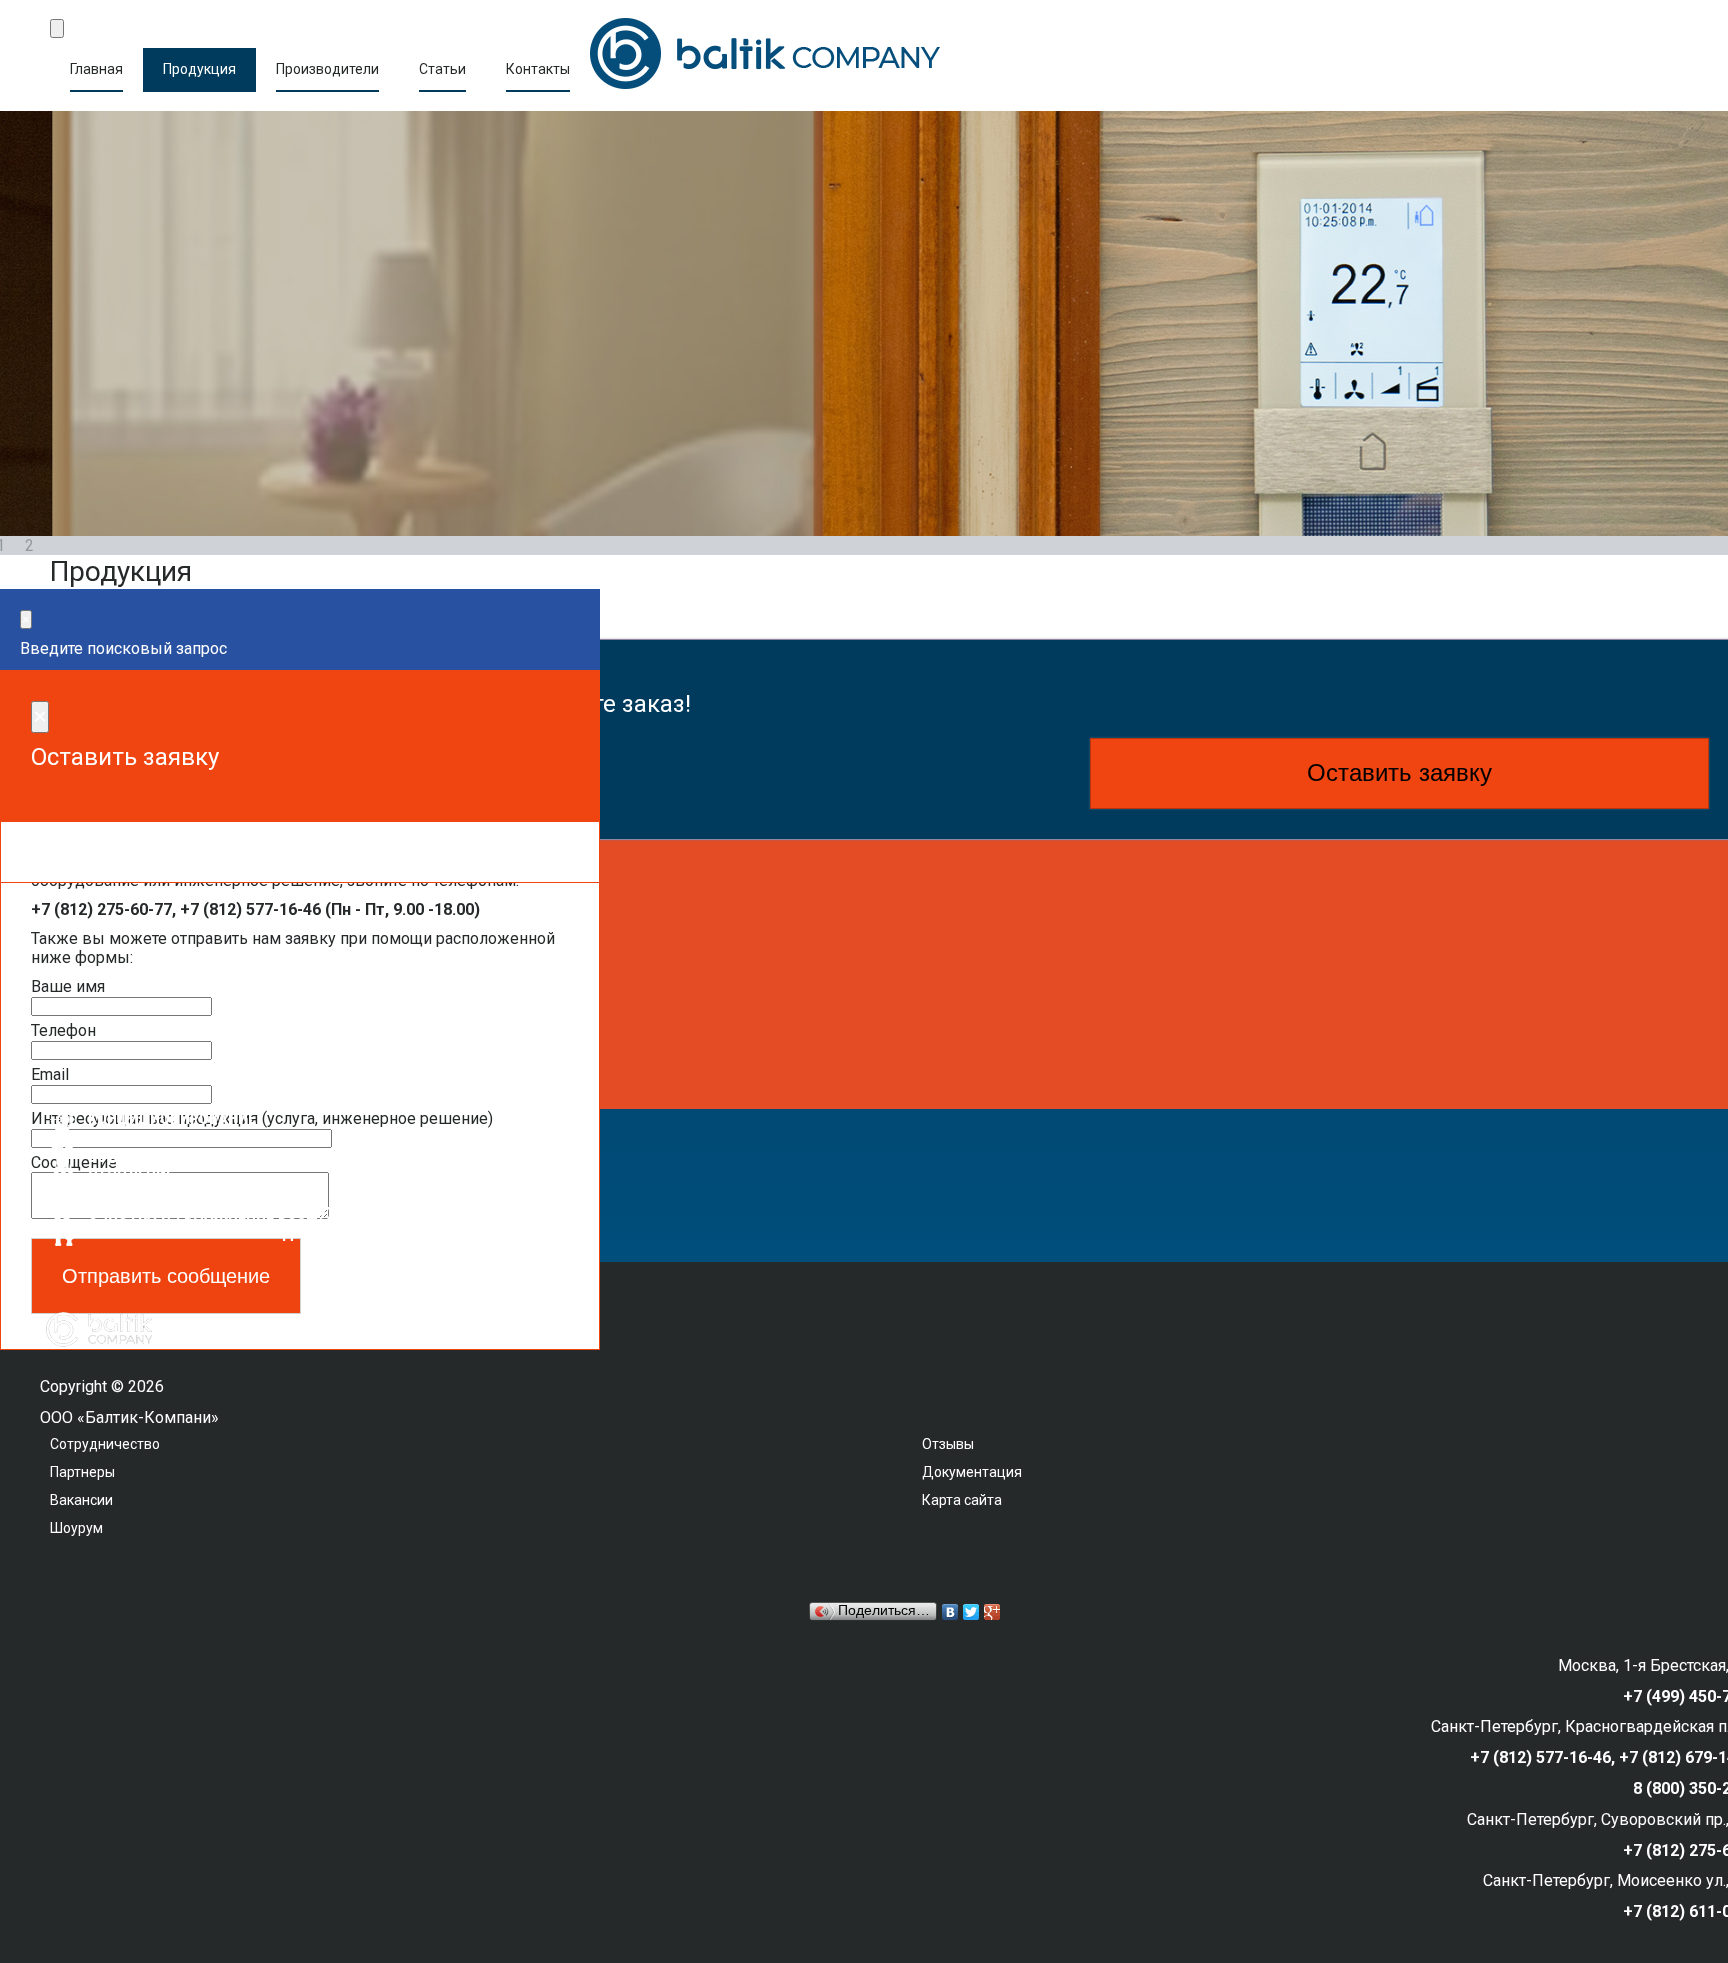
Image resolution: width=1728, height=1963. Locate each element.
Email (50, 1074)
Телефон (63, 1030)
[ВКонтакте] (950, 1612)
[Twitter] (971, 1612)
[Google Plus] (992, 1612)
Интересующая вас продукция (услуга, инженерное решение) (262, 1118)
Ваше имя (68, 986)
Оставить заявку (1399, 772)
